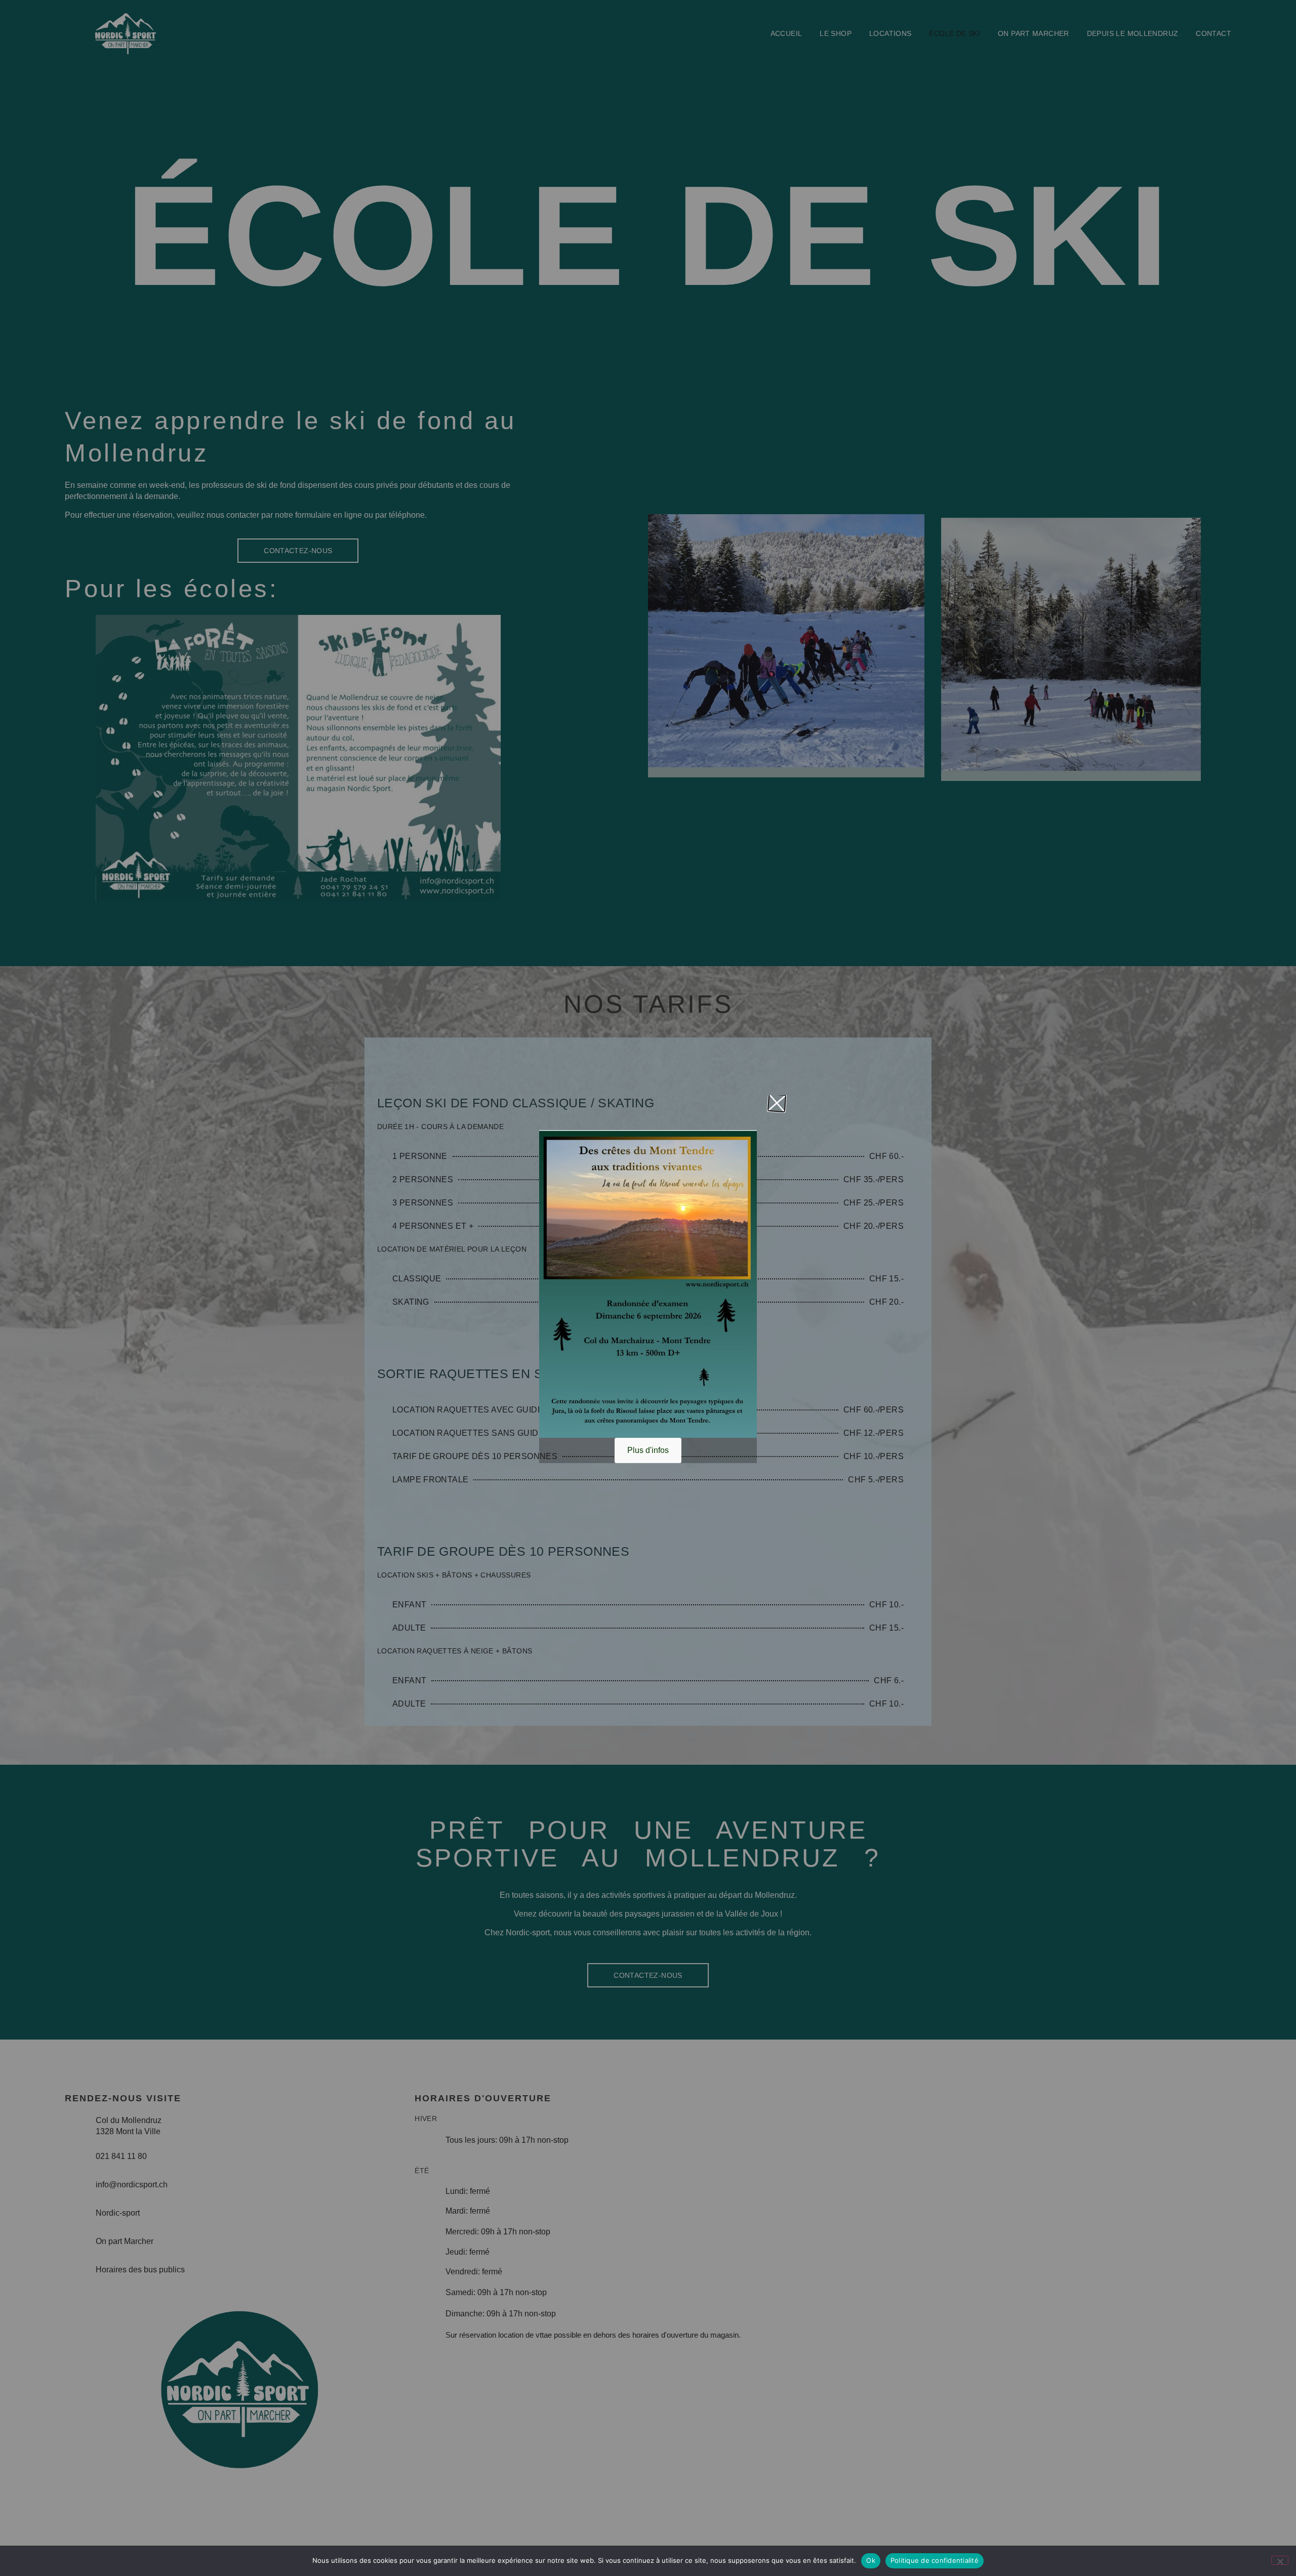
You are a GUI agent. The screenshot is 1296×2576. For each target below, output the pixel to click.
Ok (871, 2560)
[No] (1280, 2560)
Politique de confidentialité (935, 2560)
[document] (648, 1288)
